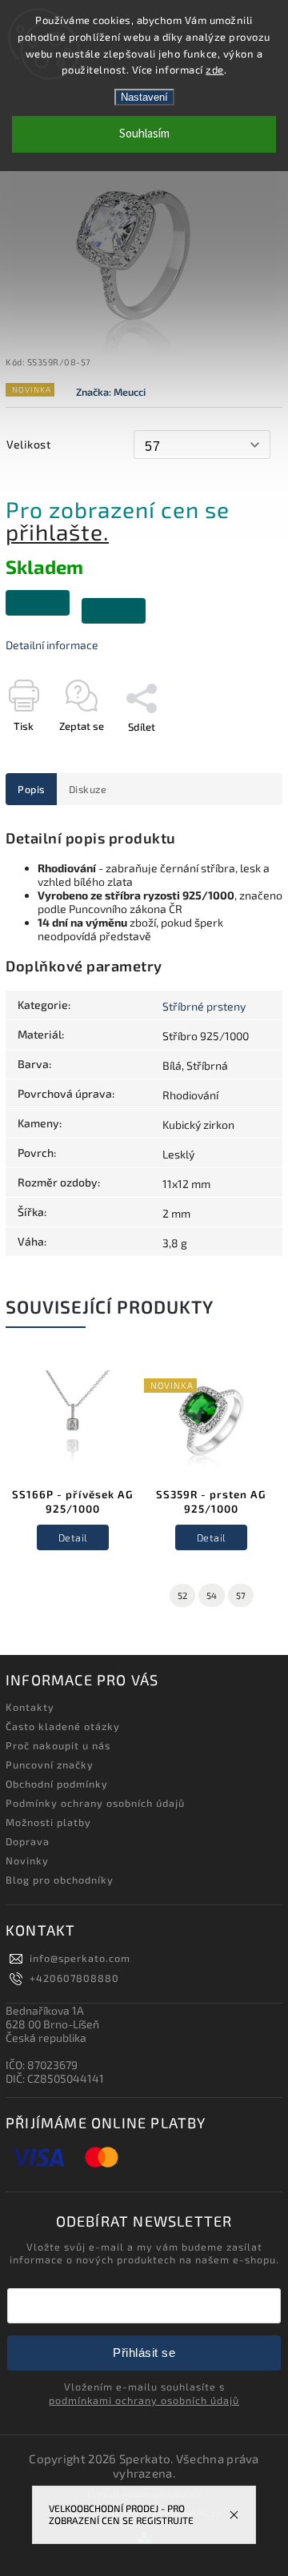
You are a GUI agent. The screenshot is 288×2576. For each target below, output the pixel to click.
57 (241, 1595)
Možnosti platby (48, 1822)
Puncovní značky (50, 1765)
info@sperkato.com (80, 1958)
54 (212, 1595)
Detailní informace (52, 645)
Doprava (28, 1841)
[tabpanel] (73, 1469)
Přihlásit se (144, 2353)
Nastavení (144, 97)
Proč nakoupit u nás (58, 1745)
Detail (73, 1537)
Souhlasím (144, 134)
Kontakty (30, 1707)
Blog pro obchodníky (60, 1880)
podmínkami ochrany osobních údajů (144, 2400)
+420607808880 (74, 1978)
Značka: (111, 392)
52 (182, 1595)
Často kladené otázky (63, 1726)
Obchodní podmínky (57, 1784)
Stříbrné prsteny (204, 1006)
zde (215, 70)
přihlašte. (57, 532)
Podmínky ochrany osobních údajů (95, 1803)
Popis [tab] (31, 789)
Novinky (27, 1860)
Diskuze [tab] (88, 789)
